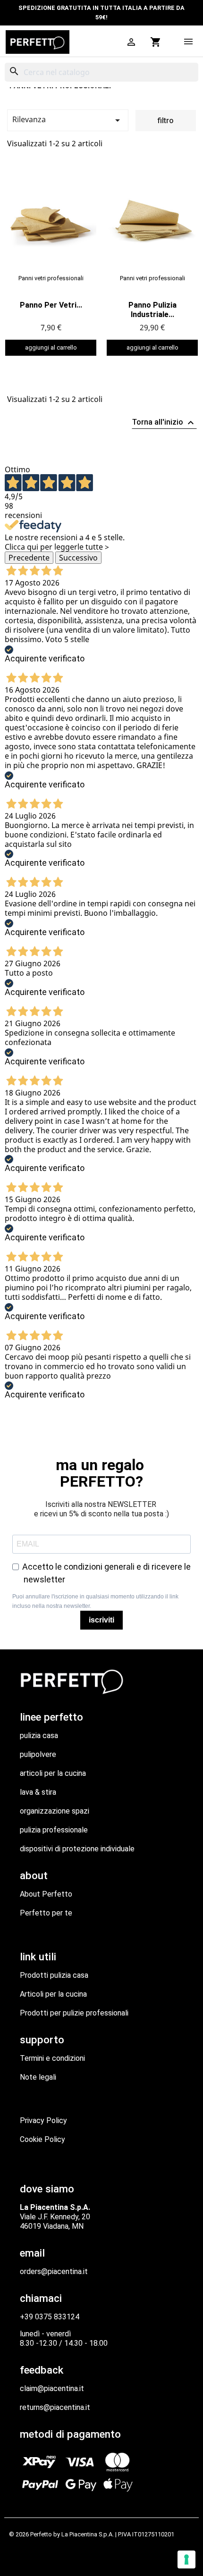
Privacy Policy (43, 2120)
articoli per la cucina (53, 1773)
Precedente (29, 558)
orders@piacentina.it (54, 2271)
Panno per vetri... (51, 305)
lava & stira (38, 1792)
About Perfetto (46, 1894)
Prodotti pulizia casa (54, 1975)
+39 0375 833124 (50, 2317)
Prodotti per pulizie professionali (74, 2013)
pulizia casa (39, 1735)
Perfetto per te (46, 1913)
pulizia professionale (54, 1830)
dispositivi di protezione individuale (77, 1849)
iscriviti (101, 1620)
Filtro (166, 121)
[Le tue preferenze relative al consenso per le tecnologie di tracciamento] (186, 2559)
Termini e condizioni (52, 2058)
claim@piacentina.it (52, 2388)
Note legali (38, 2077)
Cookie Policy (42, 2139)
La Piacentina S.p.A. (88, 2534)
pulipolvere (38, 1754)
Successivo (78, 558)
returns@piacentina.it (55, 2407)
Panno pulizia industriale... (152, 310)
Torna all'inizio (164, 423)
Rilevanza (68, 120)
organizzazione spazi (55, 1811)
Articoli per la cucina (53, 1994)
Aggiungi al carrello (51, 347)
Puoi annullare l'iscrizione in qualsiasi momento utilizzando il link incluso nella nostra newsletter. (95, 1601)
